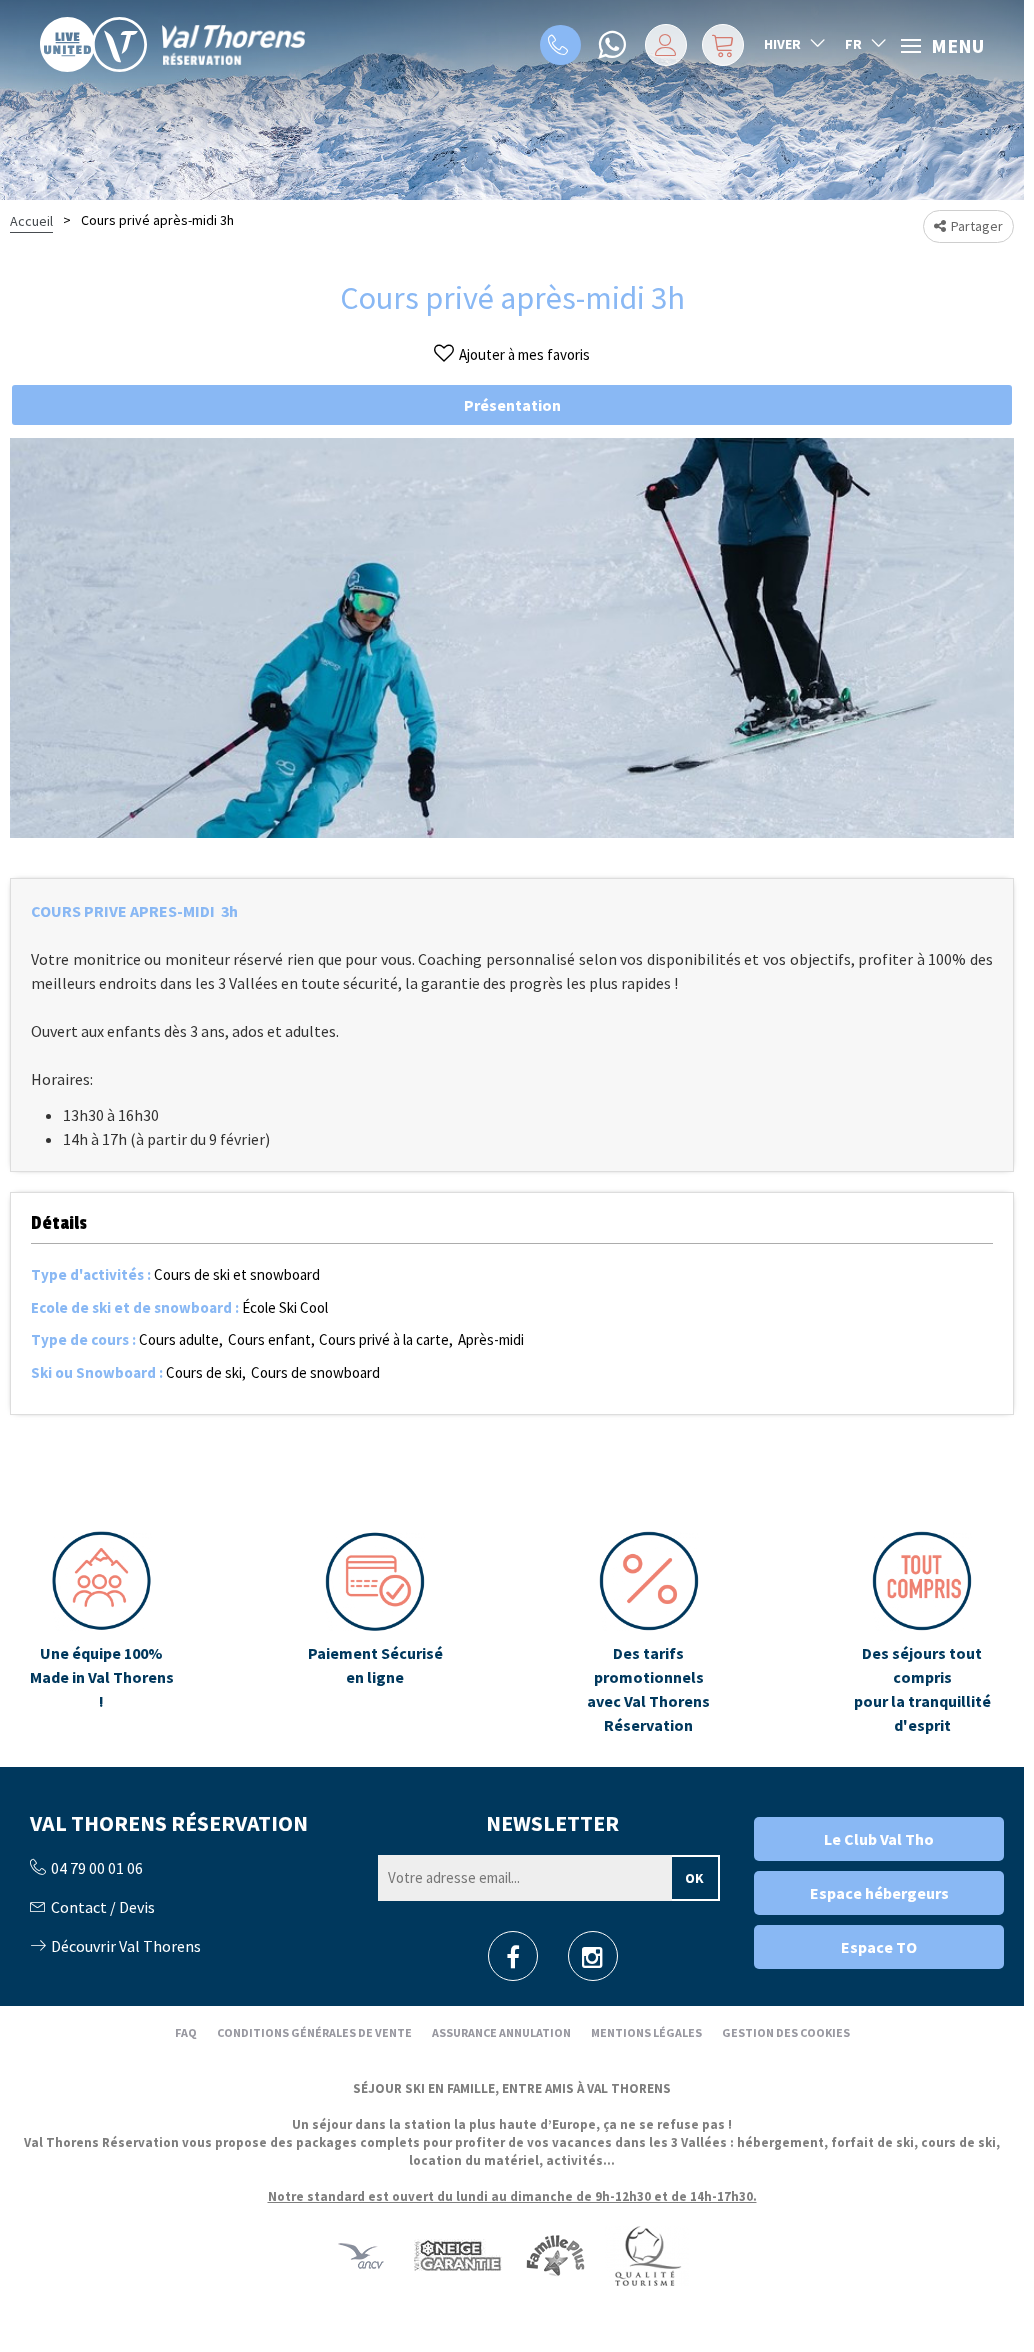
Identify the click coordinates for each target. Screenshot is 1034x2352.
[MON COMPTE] (666, 45)
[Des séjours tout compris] (922, 1634)
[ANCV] (361, 2254)
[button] (723, 45)
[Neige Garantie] (456, 2254)
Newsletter (552, 1823)
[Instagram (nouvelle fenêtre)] (592, 1962)
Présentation (512, 405)
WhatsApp (614, 45)
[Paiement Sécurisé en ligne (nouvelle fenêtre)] (375, 1634)
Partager (977, 226)
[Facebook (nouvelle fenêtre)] (513, 1962)
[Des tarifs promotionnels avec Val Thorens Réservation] (649, 1634)
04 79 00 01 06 (560, 45)
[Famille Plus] (555, 2254)
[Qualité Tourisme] (647, 2254)
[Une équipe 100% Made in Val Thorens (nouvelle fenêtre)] (102, 1634)
